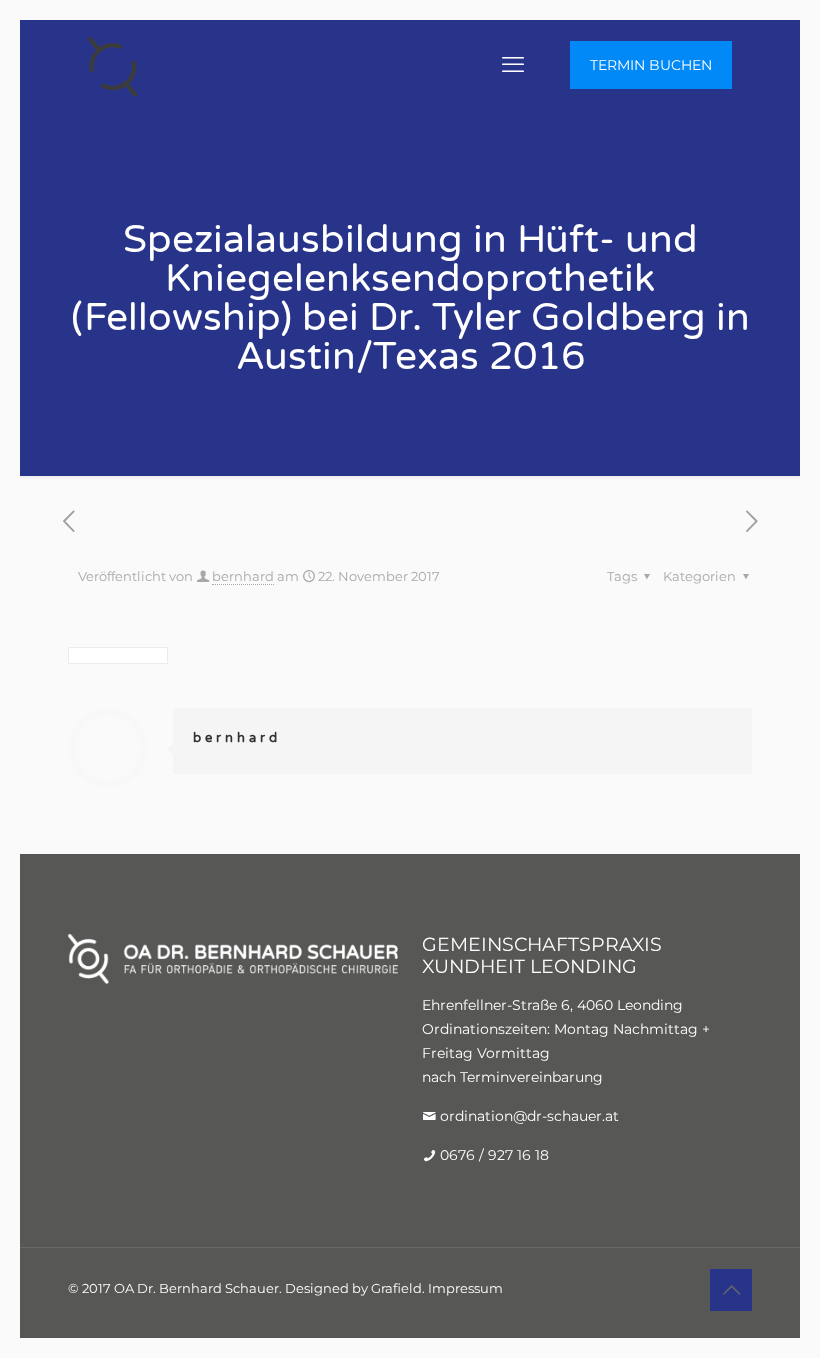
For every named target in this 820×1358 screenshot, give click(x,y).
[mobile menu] (513, 65)
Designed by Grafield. (355, 1288)
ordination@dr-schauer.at (529, 1116)
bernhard (243, 576)
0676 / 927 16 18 (494, 1155)
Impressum (465, 1288)
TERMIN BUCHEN (651, 65)
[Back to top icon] (731, 1290)
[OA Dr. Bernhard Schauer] (112, 65)
